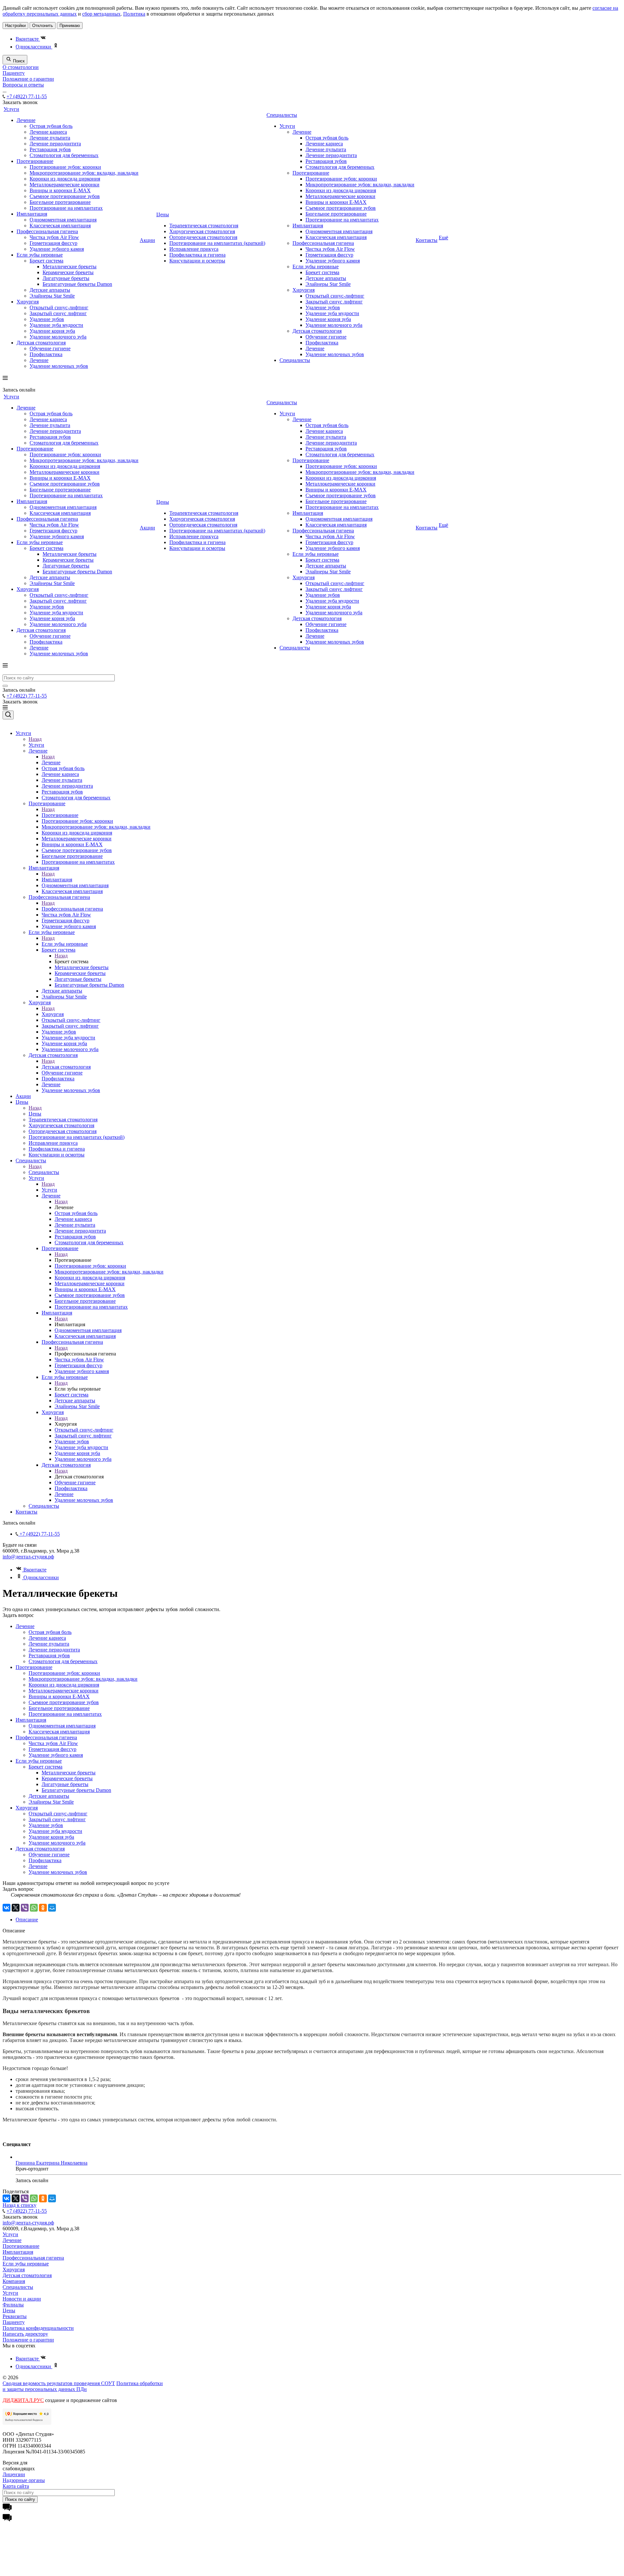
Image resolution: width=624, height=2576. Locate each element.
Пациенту (14, 73)
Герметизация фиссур (53, 243)
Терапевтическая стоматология (204, 226)
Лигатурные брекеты (66, 278)
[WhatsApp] (34, 1908)
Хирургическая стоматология (202, 231)
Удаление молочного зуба (58, 337)
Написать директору (25, 2334)
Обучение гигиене (50, 348)
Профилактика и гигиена (197, 255)
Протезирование (35, 161)
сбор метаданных (101, 14)
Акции (147, 240)
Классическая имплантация (60, 226)
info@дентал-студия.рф (28, 1557)
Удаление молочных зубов (59, 366)
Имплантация (32, 214)
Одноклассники (34, 47)
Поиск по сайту (20, 2499)
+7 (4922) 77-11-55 (27, 96)
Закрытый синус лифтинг (58, 313)
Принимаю (70, 26)
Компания (14, 2281)
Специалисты (282, 115)
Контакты (427, 240)
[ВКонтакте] (6, 1908)
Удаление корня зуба (52, 331)
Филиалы (13, 2305)
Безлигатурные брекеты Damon (77, 284)
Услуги (11, 109)
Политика (134, 14)
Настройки (15, 26)
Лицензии (14, 2474)
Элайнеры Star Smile (52, 296)
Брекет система (46, 261)
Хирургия (28, 302)
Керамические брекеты (68, 272)
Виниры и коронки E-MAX (60, 190)
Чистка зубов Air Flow (54, 237)
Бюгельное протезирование (60, 202)
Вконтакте (28, 39)
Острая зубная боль (51, 126)
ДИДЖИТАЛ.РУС (23, 2400)
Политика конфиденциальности (38, 2328)
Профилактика (46, 354)
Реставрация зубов (50, 149)
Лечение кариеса (48, 132)
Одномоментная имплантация (63, 220)
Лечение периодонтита (55, 144)
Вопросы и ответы (23, 85)
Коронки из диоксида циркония (65, 179)
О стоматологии (21, 67)
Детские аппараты (50, 290)
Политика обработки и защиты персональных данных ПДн (83, 2386)
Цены (163, 214)
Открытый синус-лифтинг (59, 307)
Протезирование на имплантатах (66, 208)
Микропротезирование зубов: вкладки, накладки (84, 173)
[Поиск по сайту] (5, 686)
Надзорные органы (24, 2480)
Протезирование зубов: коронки (65, 167)
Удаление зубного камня (57, 249)
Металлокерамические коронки (65, 185)
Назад (35, 739)
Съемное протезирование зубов (65, 196)
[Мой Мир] (52, 1908)
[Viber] (25, 1908)
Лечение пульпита (50, 138)
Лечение (26, 120)
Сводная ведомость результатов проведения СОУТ (59, 2383)
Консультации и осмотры (197, 261)
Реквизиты (15, 2316)
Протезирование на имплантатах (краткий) (217, 243)
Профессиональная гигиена (47, 231)
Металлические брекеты (70, 267)
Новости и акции (22, 2299)
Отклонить (43, 26)
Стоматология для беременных (64, 155)
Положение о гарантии (28, 79)
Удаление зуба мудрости (56, 325)
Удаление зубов (47, 319)
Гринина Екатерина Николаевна (52, 2163)
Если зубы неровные (40, 255)
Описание (27, 1920)
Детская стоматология (41, 343)
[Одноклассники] (43, 1908)
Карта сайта (16, 2486)
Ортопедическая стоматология (203, 237)
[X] (16, 1908)
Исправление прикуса (194, 249)
